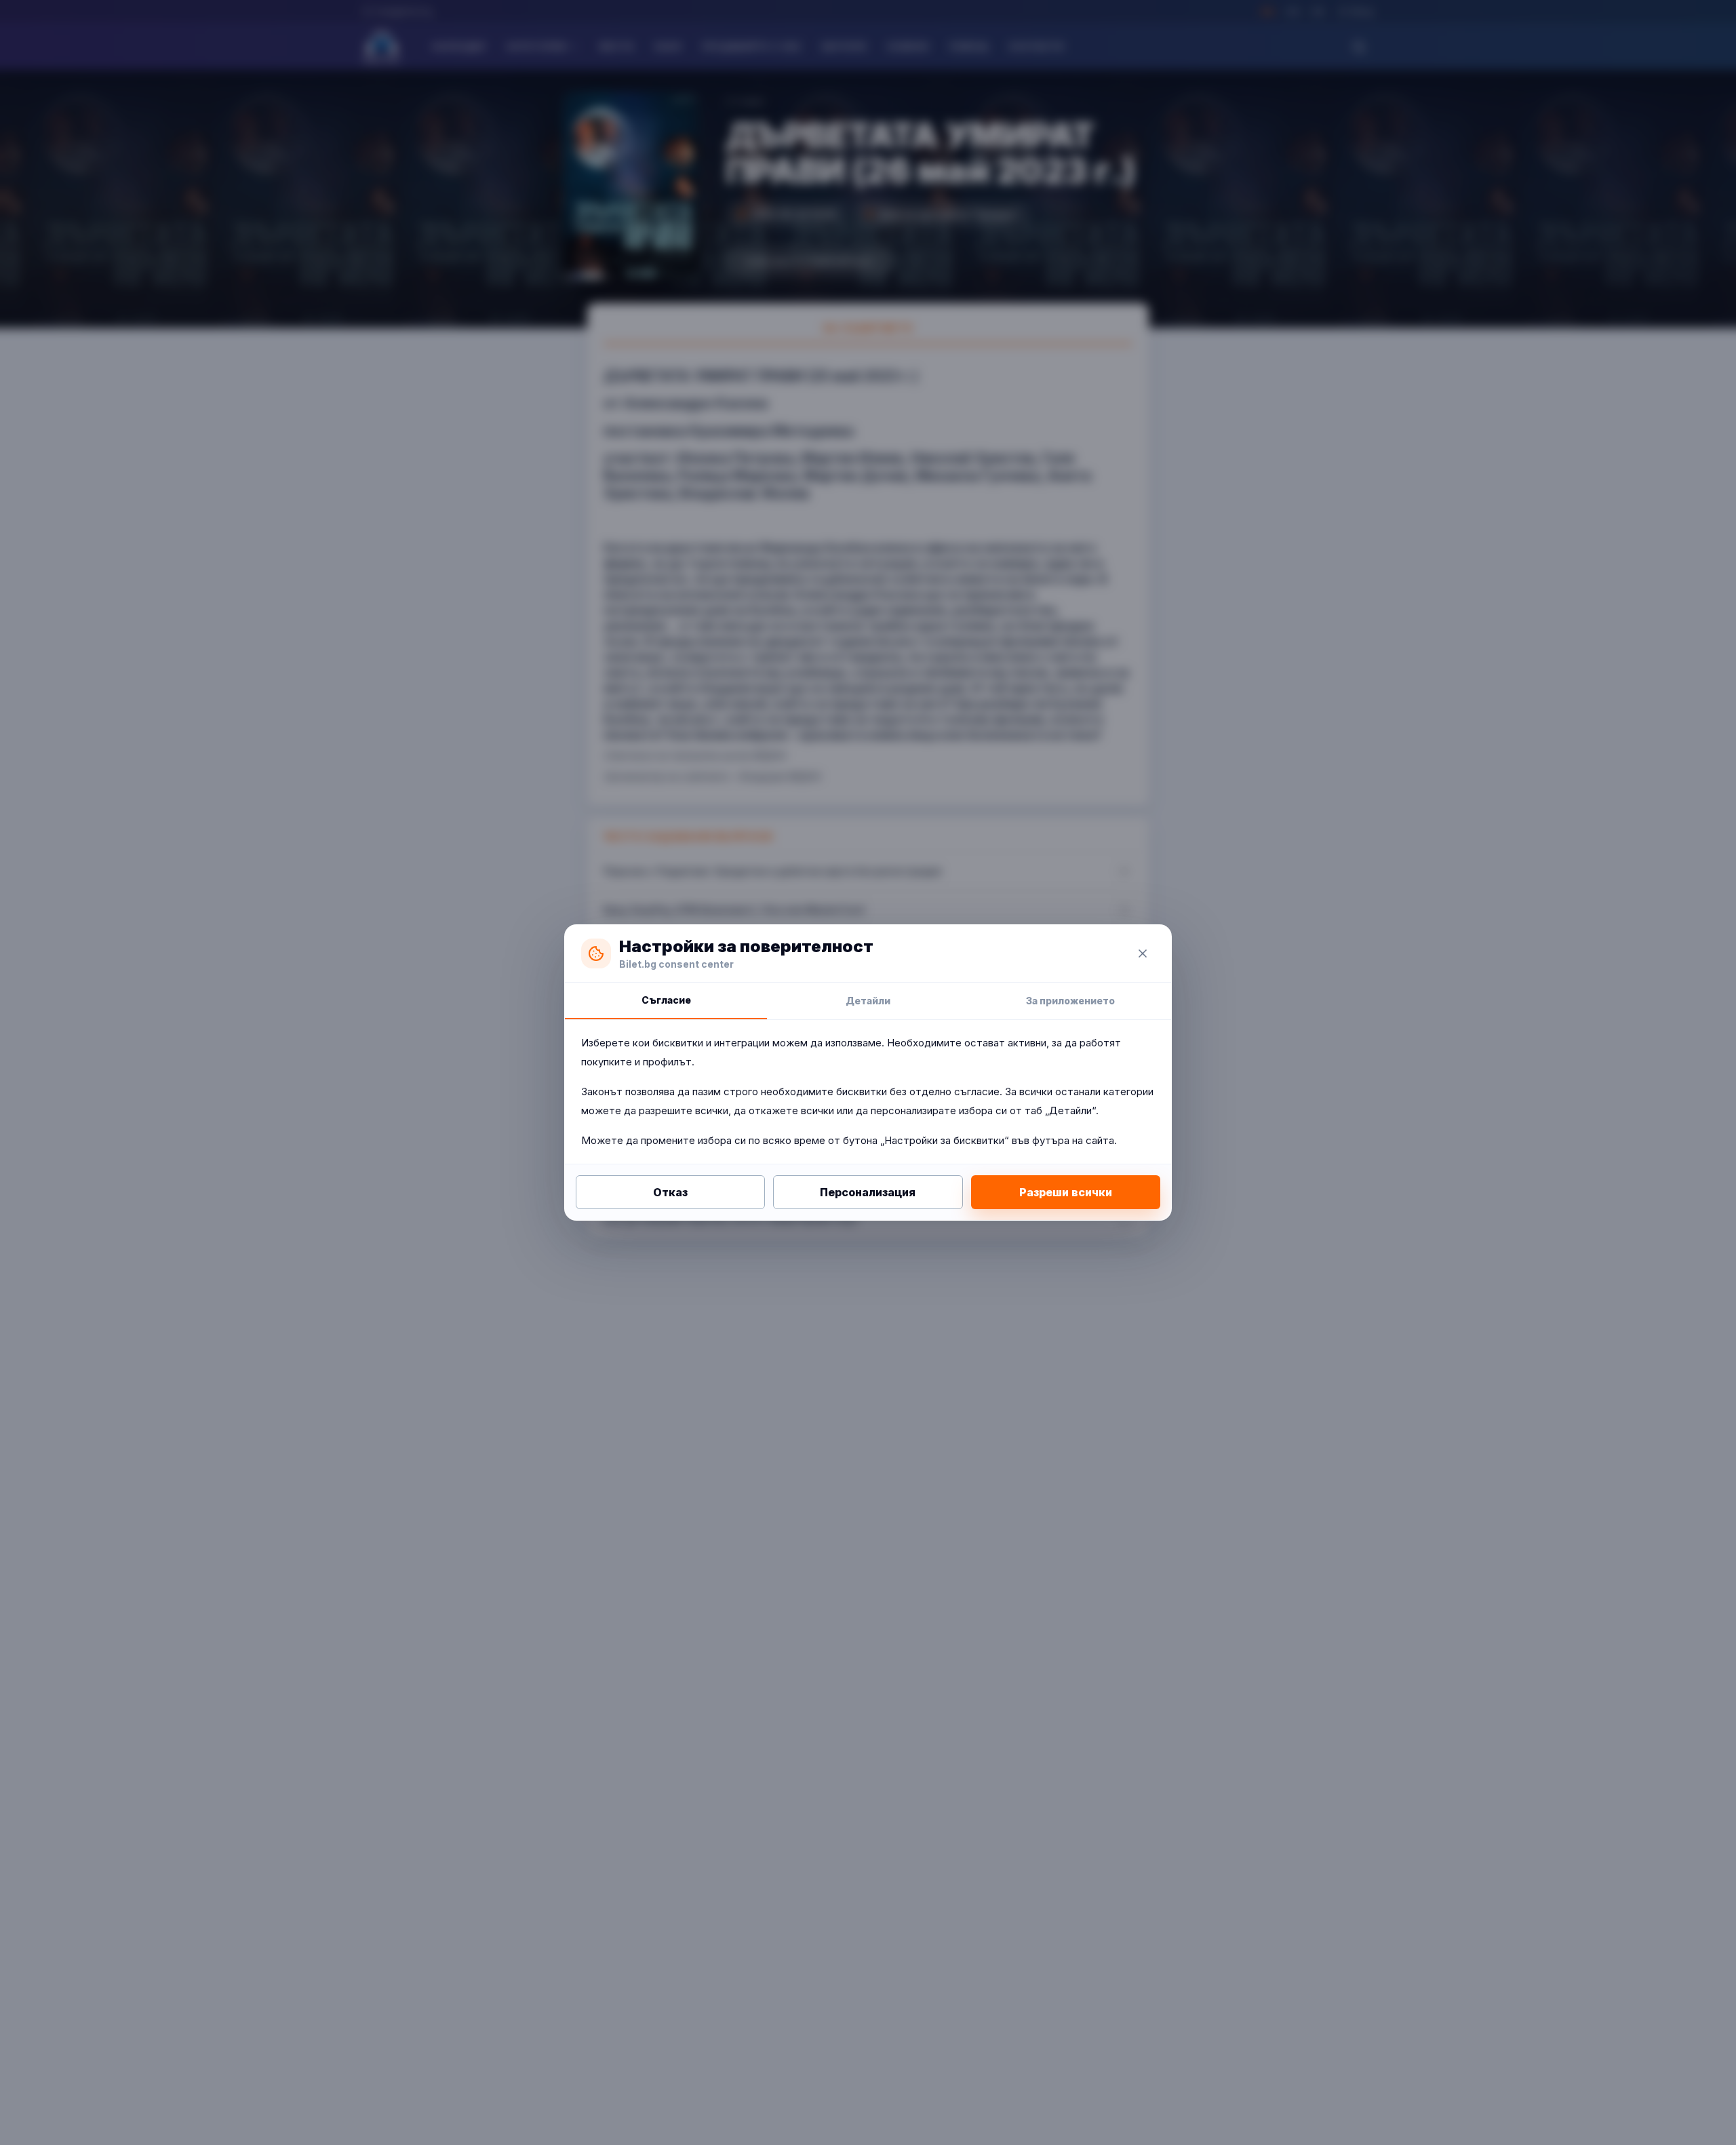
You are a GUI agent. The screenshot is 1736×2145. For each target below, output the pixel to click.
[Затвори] (1143, 953)
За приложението (1070, 1001)
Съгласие (666, 1000)
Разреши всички (1066, 1192)
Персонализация (868, 1192)
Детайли (868, 1001)
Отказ (670, 1192)
